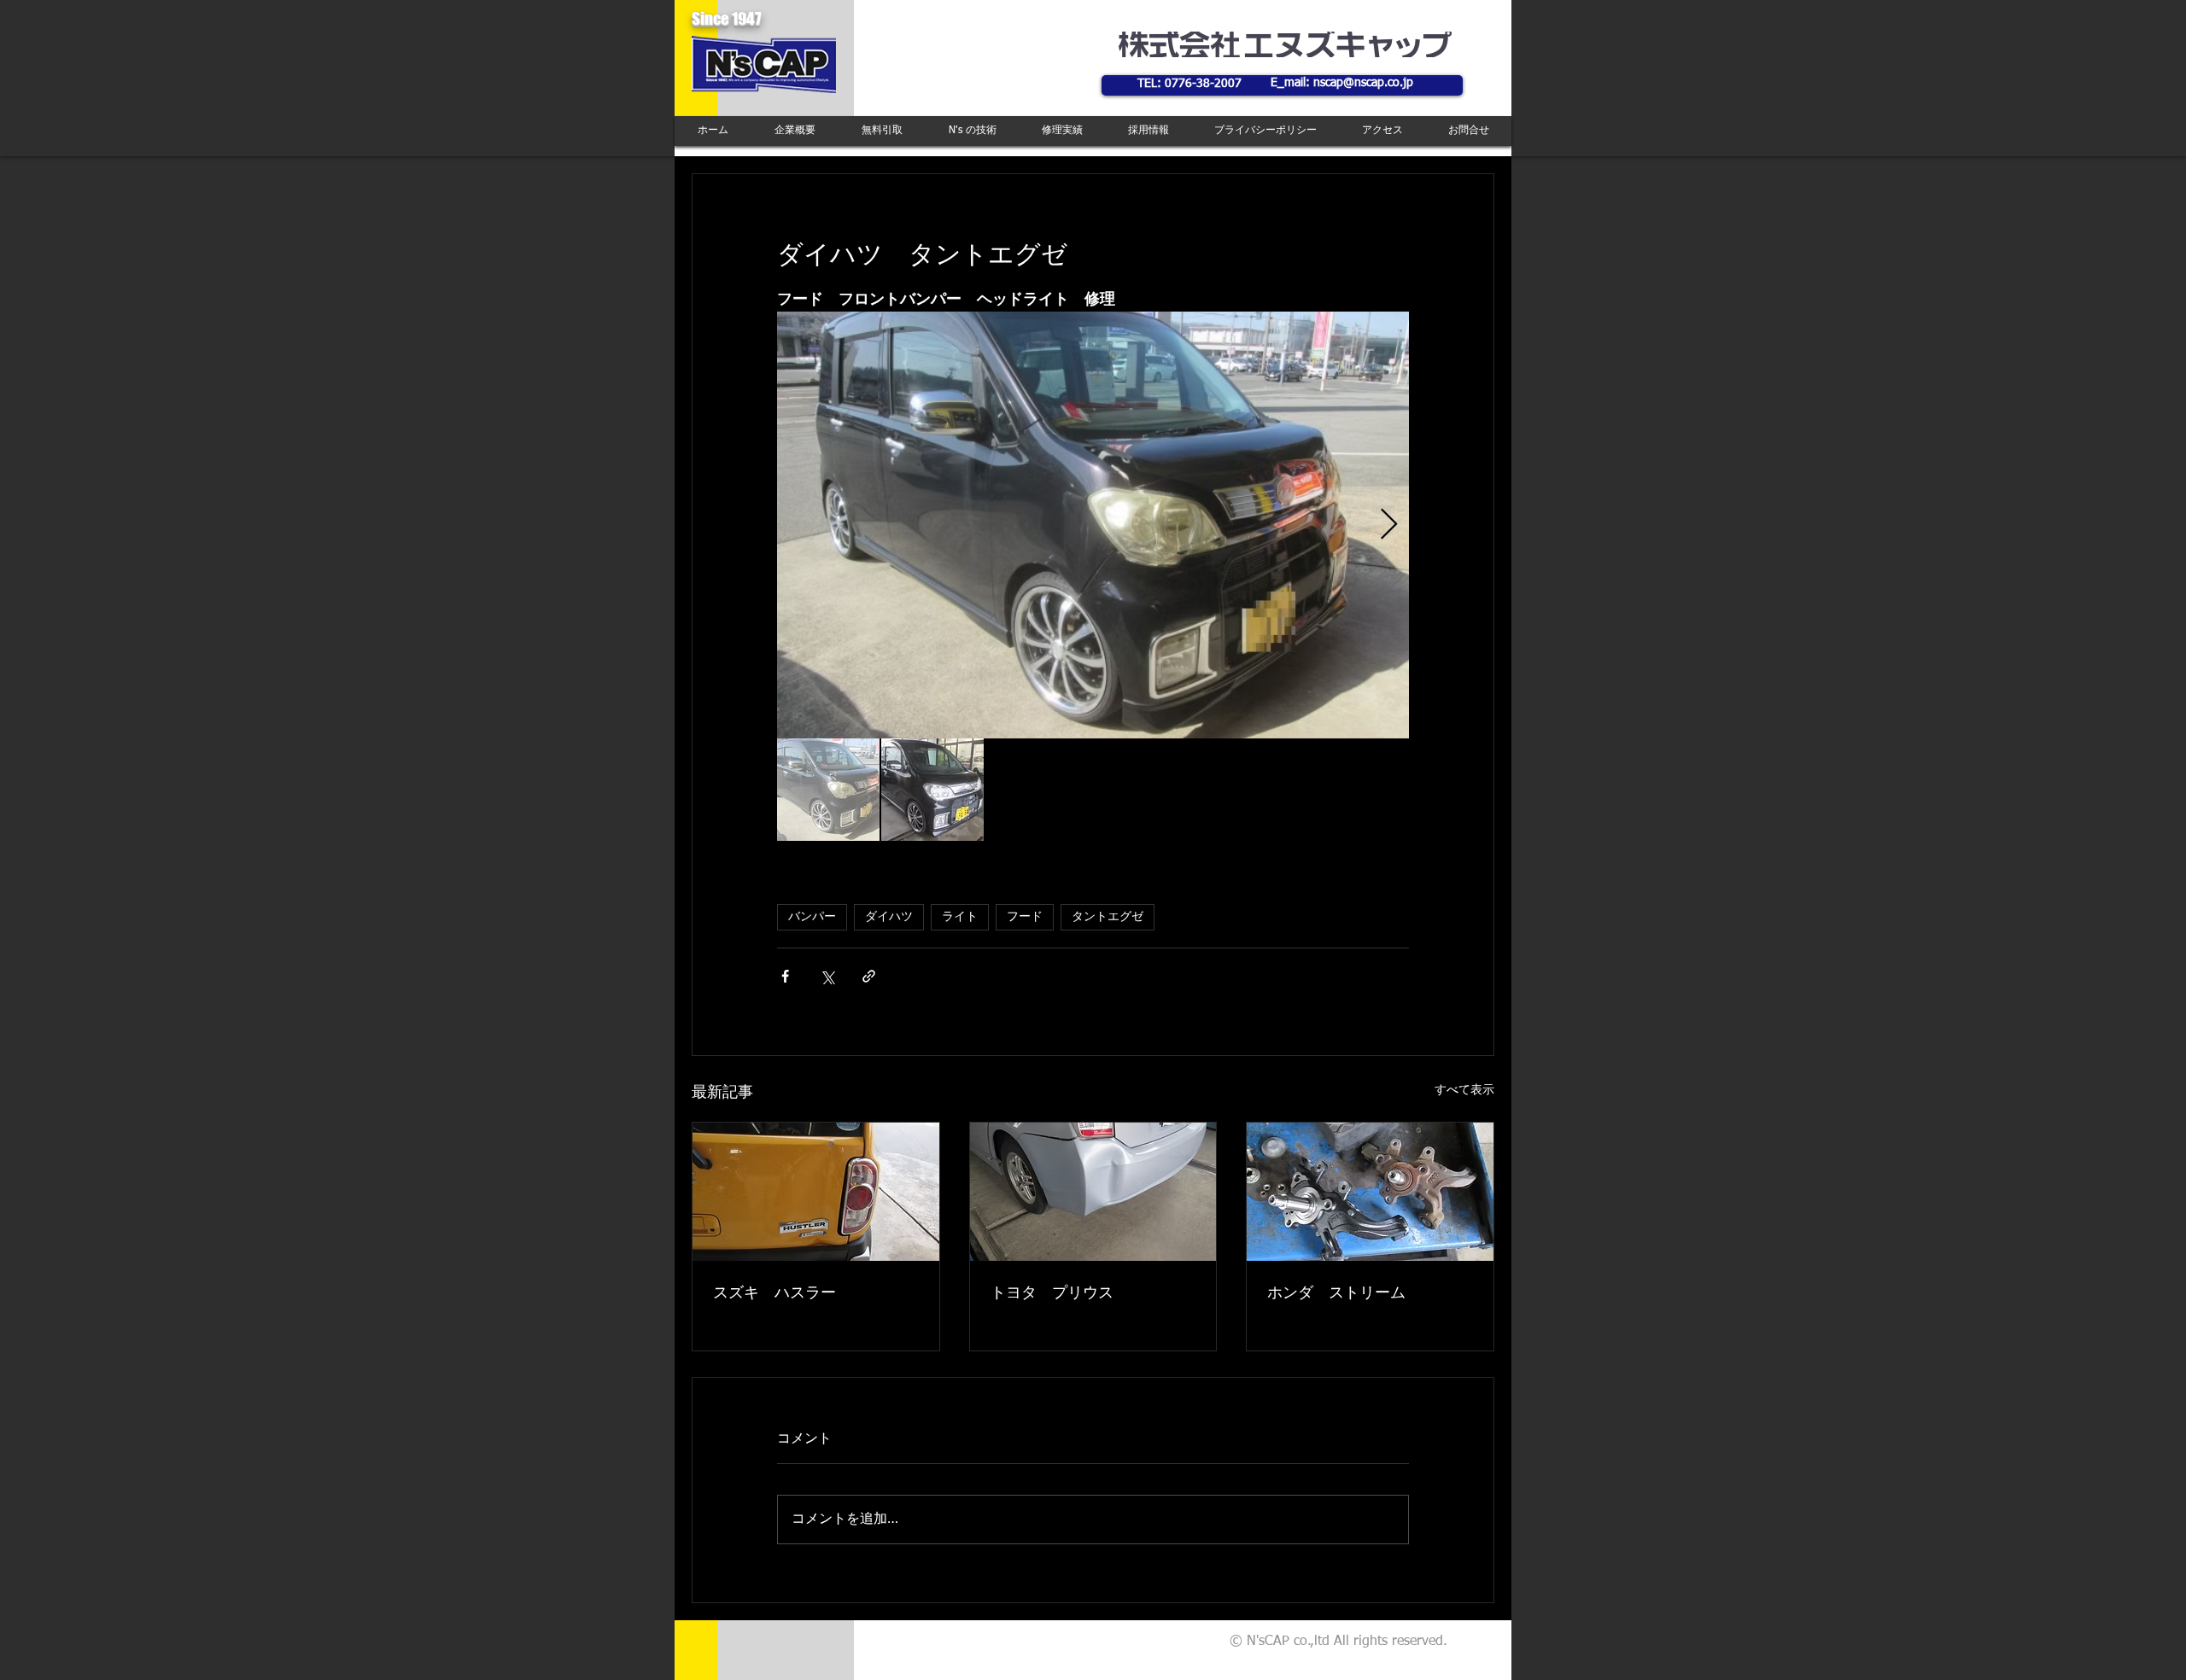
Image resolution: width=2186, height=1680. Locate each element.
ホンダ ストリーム (1336, 1293)
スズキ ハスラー (774, 1293)
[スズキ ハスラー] (816, 1192)
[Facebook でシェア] (785, 976)
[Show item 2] (932, 790)
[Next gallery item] (1389, 525)
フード (1025, 917)
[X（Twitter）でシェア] (827, 976)
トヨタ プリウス (1052, 1293)
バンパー (812, 917)
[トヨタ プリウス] (1093, 1192)
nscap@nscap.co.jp (1363, 83)
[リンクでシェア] (869, 976)
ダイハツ (889, 917)
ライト (960, 917)
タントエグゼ (1108, 917)
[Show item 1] (828, 790)
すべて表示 (1464, 1090)
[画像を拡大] (1093, 525)
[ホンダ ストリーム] (1370, 1192)
